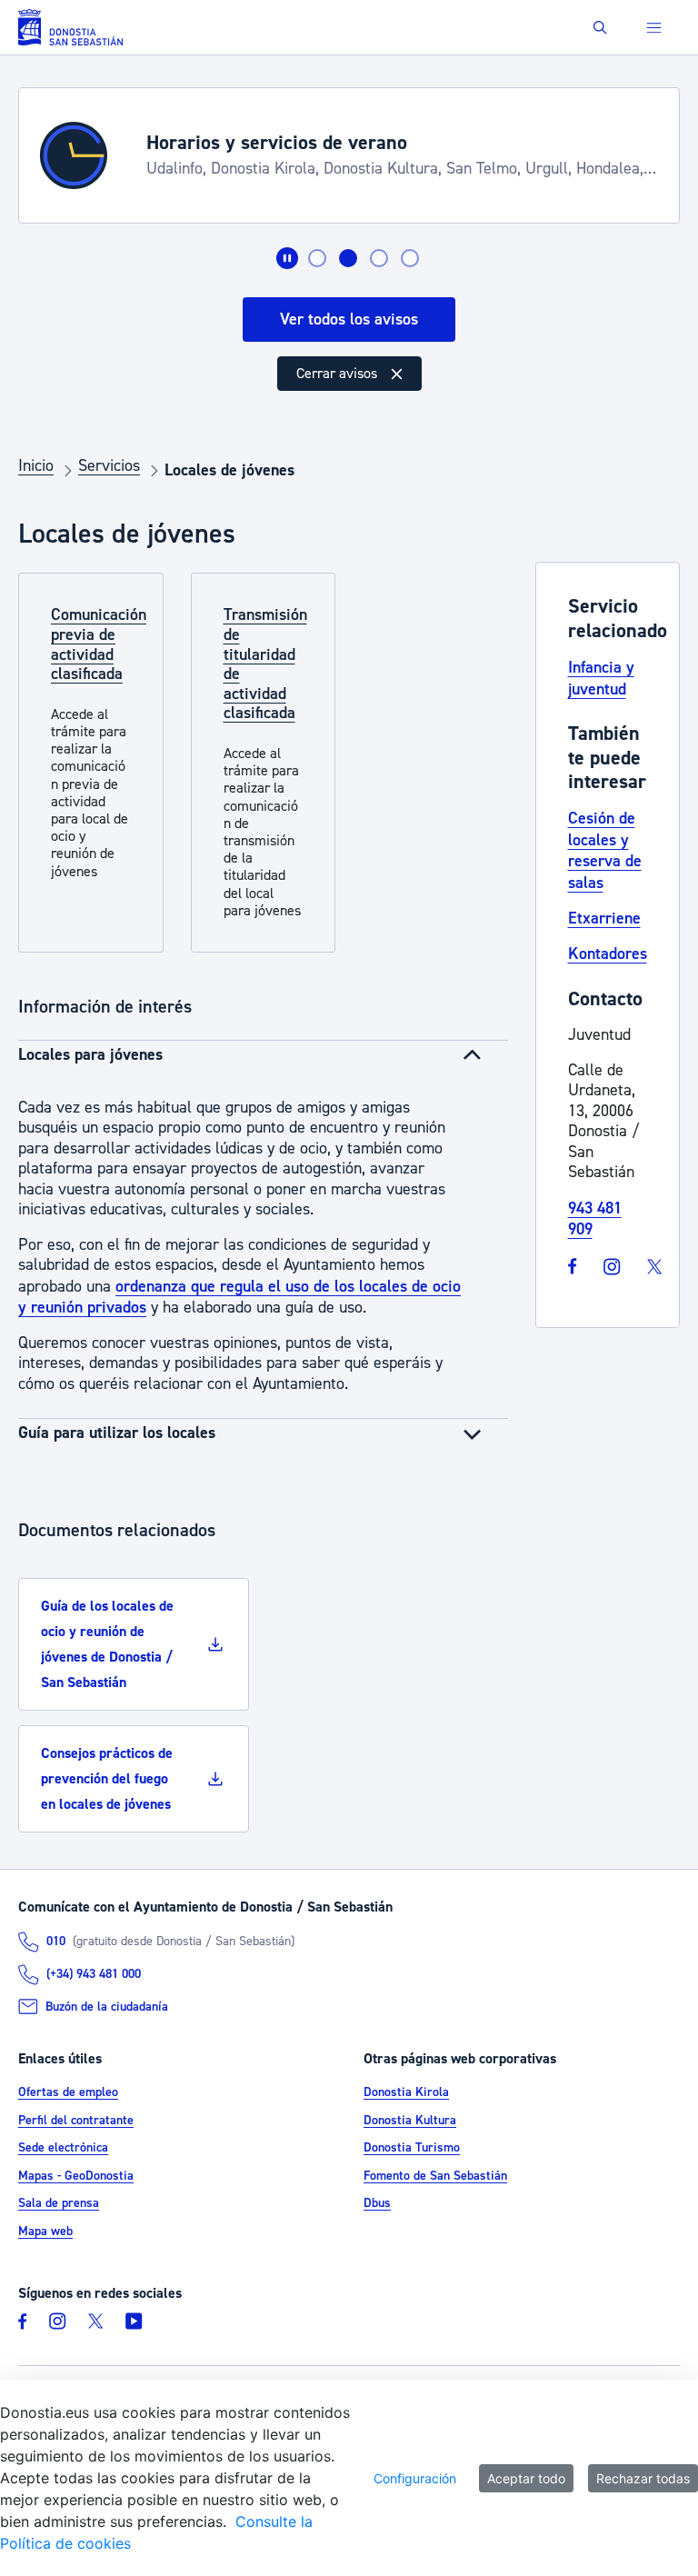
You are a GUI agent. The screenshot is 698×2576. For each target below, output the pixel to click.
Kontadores (608, 954)
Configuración (415, 2478)
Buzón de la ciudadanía (107, 2007)
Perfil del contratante (76, 2121)
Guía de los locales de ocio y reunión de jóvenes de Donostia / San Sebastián (107, 1644)
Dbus (377, 2203)
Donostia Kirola (406, 2092)
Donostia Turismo (412, 2148)
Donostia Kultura (410, 2121)
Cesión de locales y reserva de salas (605, 850)
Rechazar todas (643, 2478)
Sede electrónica (63, 2148)
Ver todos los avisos (349, 320)
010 (56, 1942)
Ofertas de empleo (68, 2092)
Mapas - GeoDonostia (76, 2176)
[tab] (317, 258)
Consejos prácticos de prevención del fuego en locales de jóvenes (107, 1779)
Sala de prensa (59, 2203)
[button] (600, 28)
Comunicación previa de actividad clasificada (99, 644)
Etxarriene (604, 919)
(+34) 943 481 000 (94, 1974)
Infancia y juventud (601, 679)
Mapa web (45, 2232)
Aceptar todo (526, 2478)
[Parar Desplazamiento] (287, 258)
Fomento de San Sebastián (435, 2176)
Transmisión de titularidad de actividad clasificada (265, 664)
